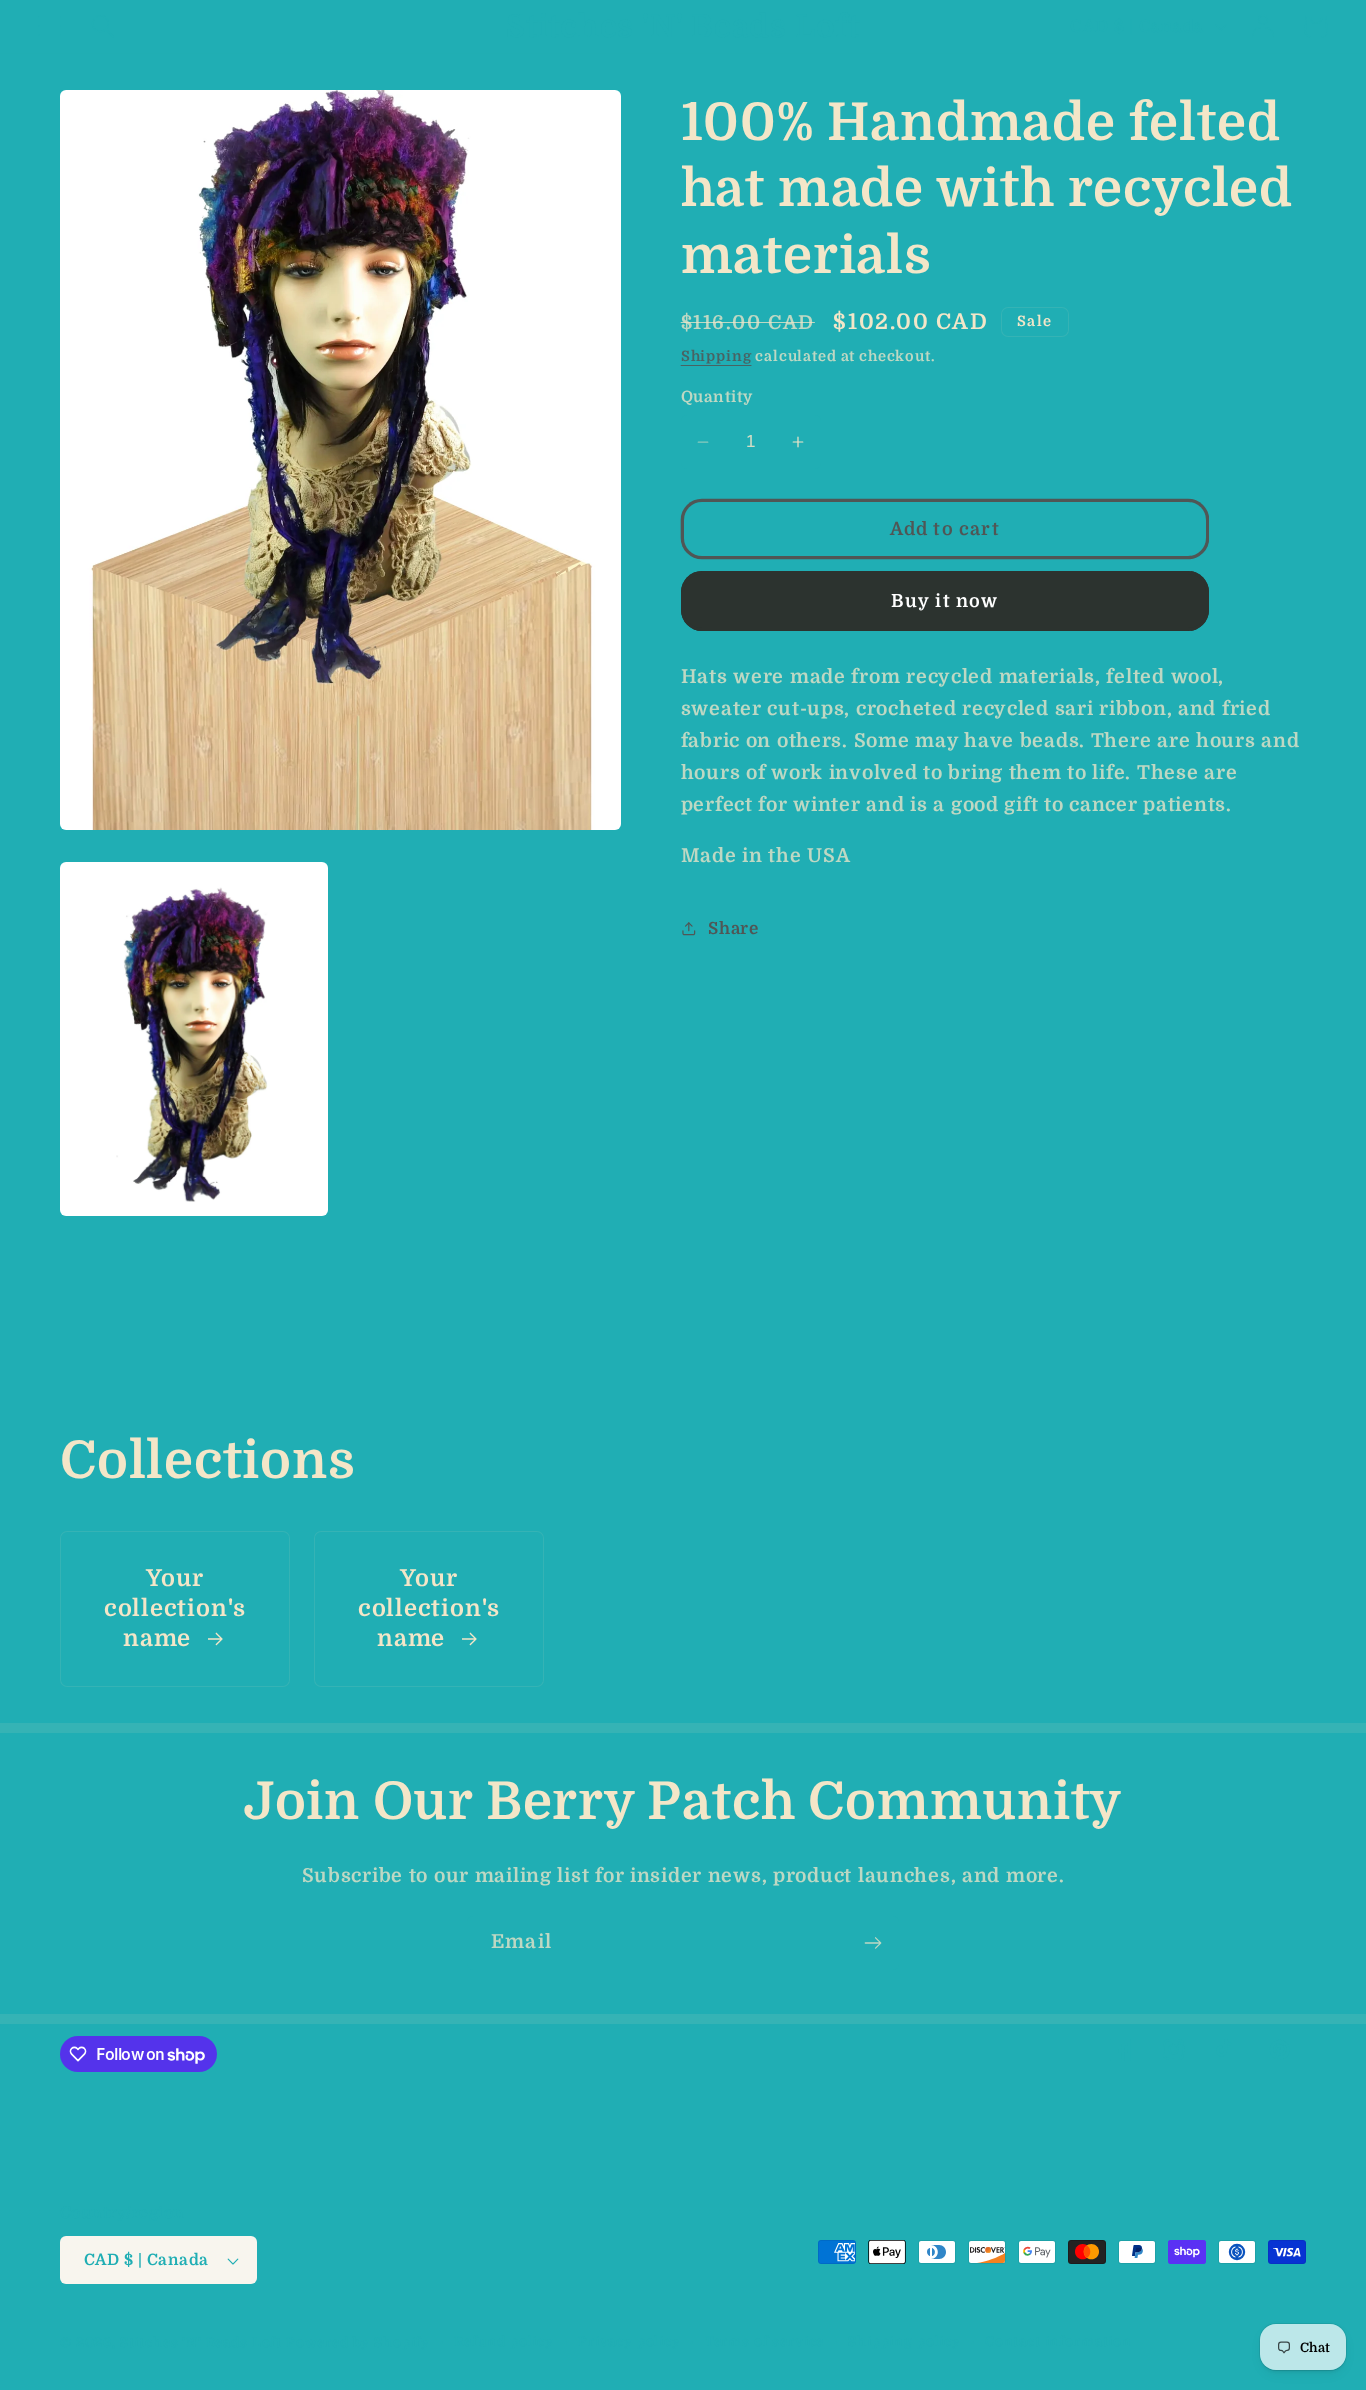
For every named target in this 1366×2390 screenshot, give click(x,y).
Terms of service (764, 2341)
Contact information (1058, 2341)
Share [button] (733, 927)
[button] (50, 26)
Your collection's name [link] (175, 1608)
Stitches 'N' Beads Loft (201, 2342)
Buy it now (945, 600)
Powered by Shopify (358, 2342)
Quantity (717, 397)
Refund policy (504, 2341)
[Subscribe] (872, 1943)
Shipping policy (904, 2341)
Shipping (716, 356)
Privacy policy (629, 2341)
